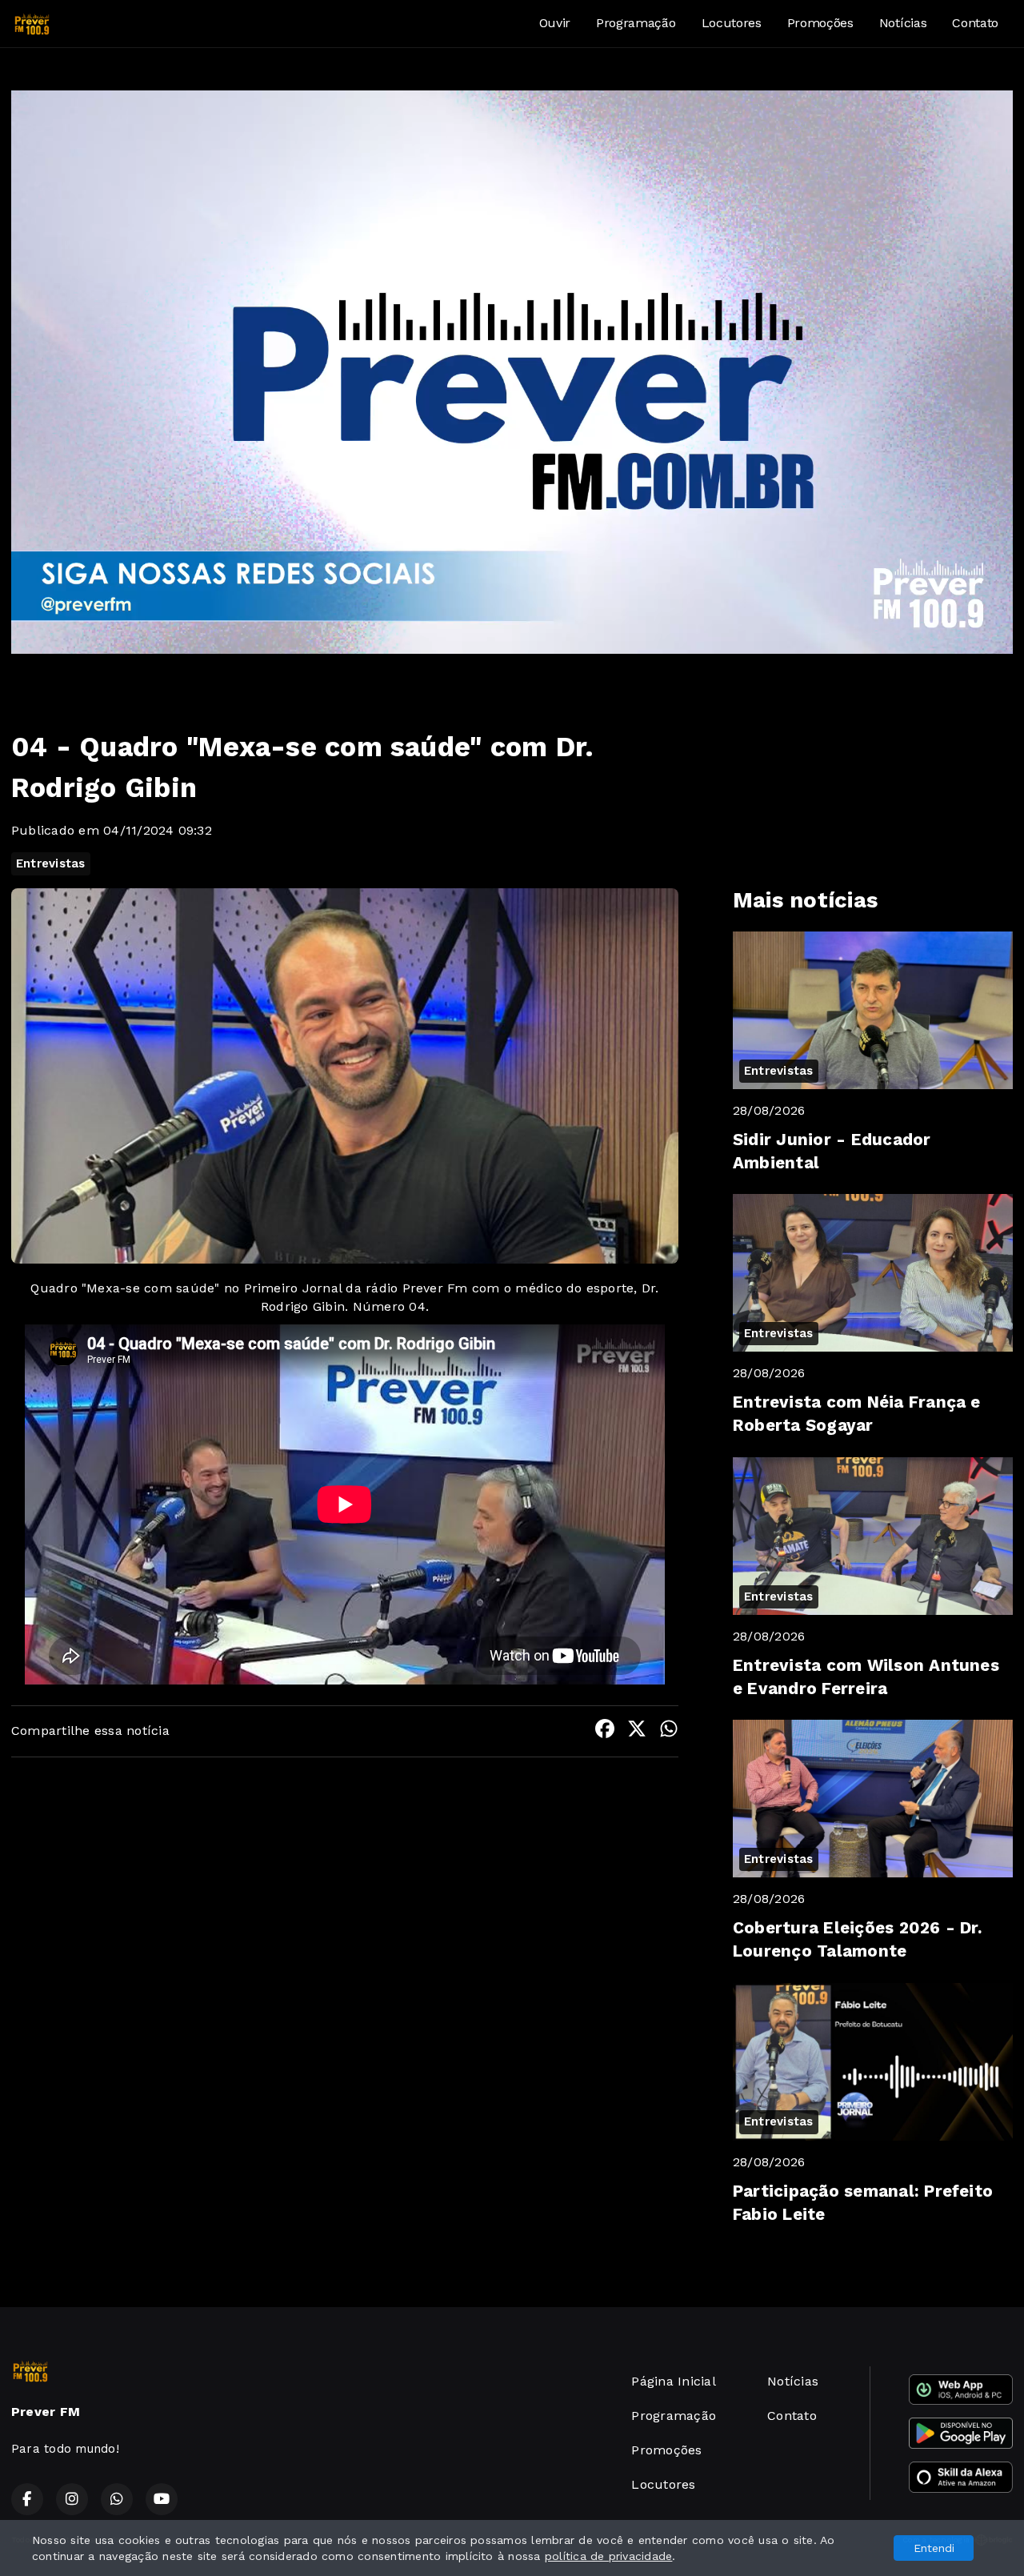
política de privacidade (609, 2556)
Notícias (903, 23)
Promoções (820, 23)
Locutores (732, 23)
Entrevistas (51, 863)
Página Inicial (673, 2381)
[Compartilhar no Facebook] (605, 1731)
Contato (975, 23)
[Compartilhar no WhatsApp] (669, 1731)
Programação (636, 23)
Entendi (934, 2548)
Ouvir (555, 23)
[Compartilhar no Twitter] (637, 1731)
